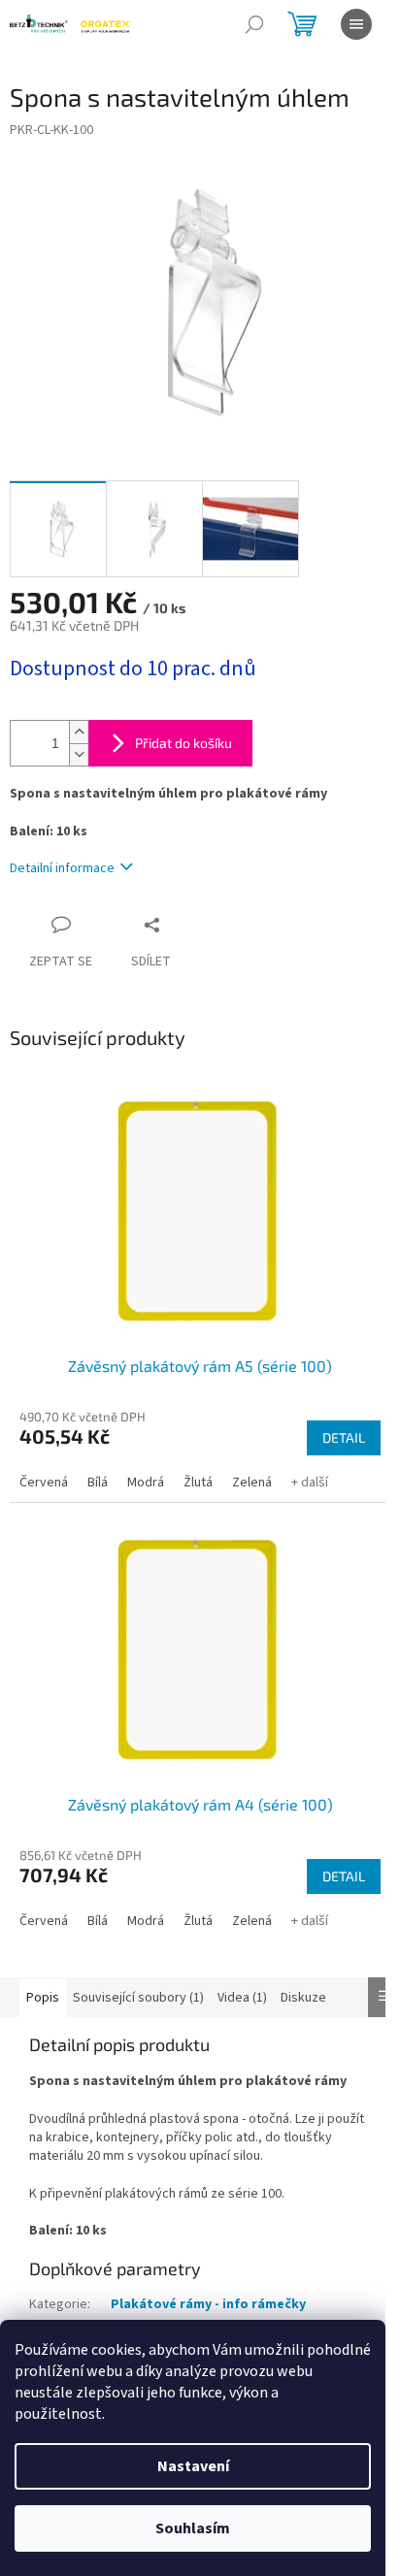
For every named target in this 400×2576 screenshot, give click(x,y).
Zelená (252, 1483)
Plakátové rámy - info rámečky (208, 2304)
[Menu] (356, 24)
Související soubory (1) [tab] (138, 1998)
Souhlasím (193, 2528)
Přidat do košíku (183, 743)
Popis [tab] (43, 1998)
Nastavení (193, 2466)
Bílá (98, 1483)
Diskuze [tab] (303, 1998)
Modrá (146, 1483)
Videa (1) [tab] (242, 1998)
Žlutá (198, 1483)
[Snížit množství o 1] (79, 754)
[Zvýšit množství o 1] (79, 732)
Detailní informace (62, 868)
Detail (344, 1437)
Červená (44, 1483)
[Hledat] (254, 24)
